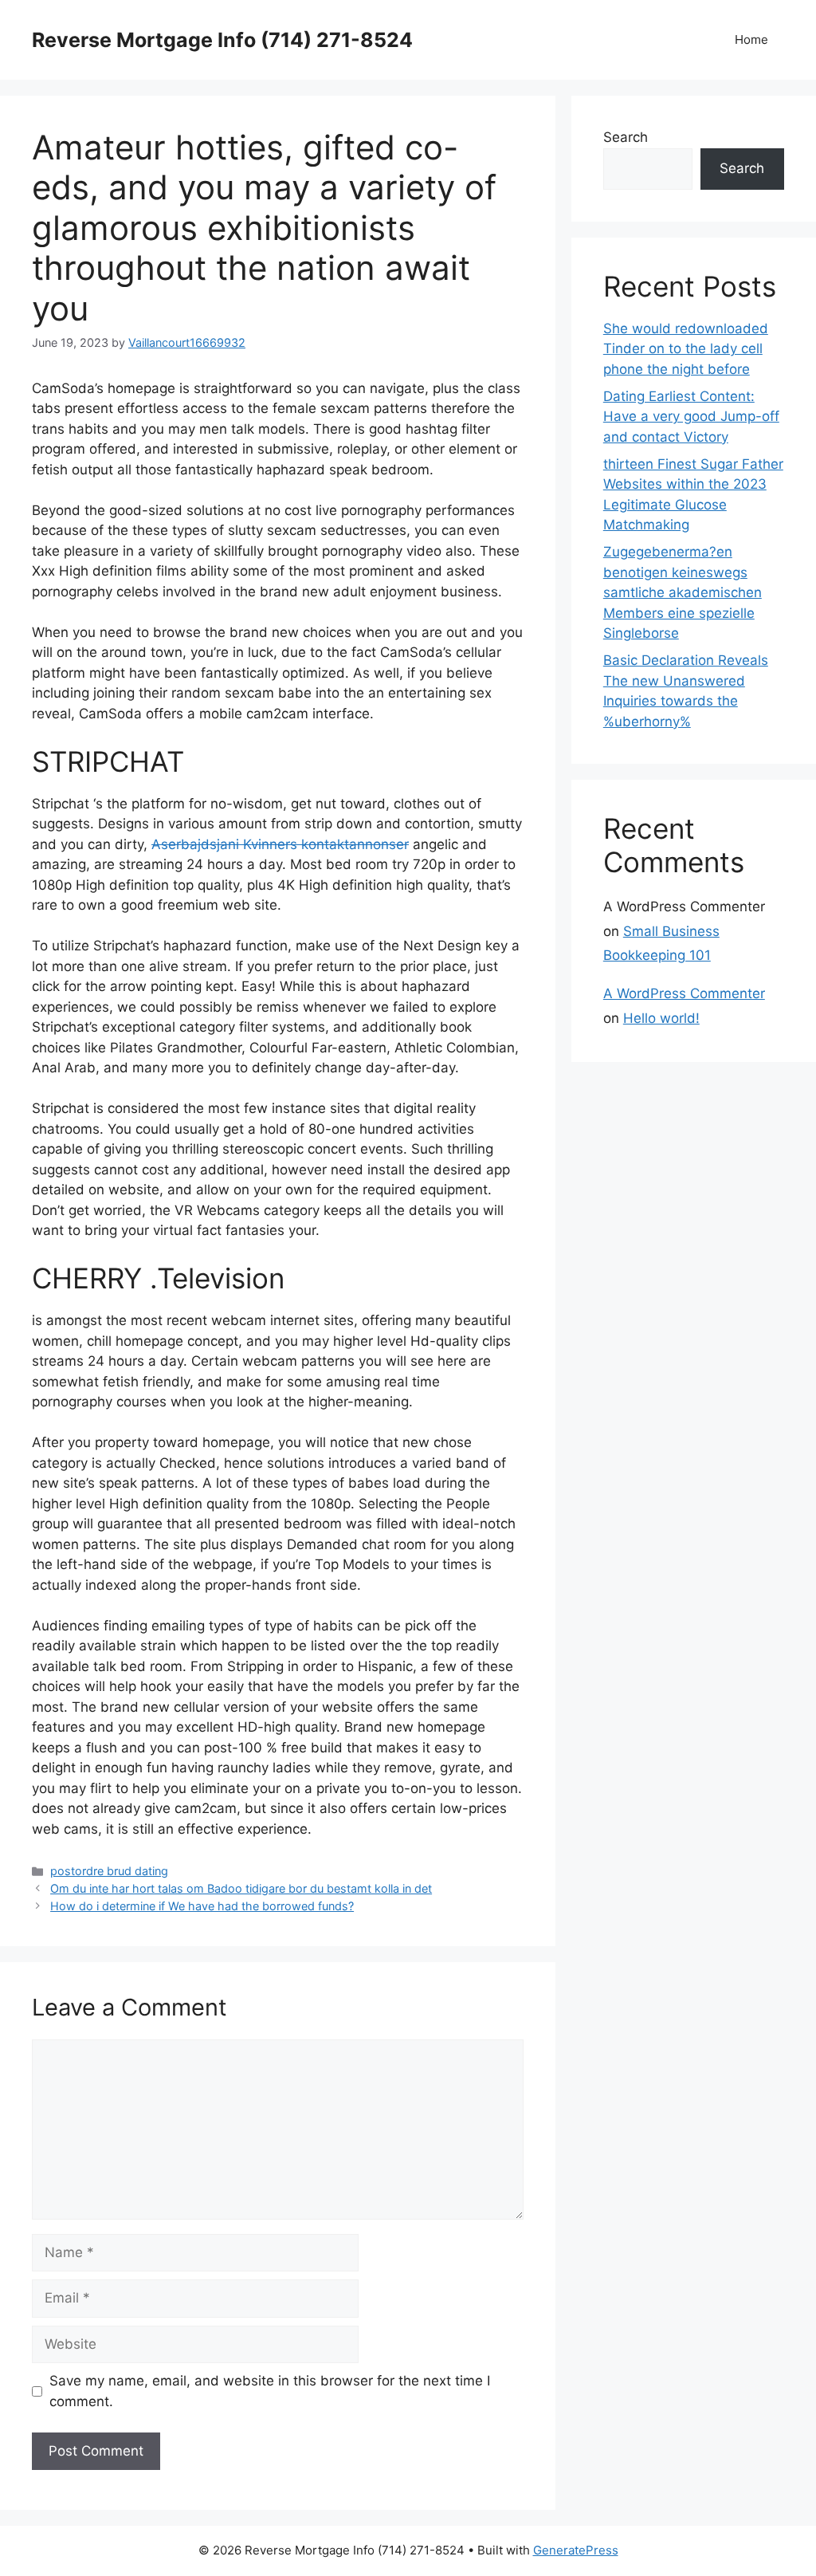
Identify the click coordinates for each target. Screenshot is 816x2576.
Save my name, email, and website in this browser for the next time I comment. (270, 2391)
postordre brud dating (109, 1871)
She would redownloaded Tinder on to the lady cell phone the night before (686, 349)
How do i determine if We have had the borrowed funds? (202, 1906)
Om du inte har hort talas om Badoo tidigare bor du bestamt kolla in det (241, 1888)
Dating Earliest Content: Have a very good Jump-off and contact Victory (691, 417)
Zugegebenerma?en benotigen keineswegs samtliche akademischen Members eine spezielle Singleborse (683, 592)
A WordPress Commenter (684, 993)
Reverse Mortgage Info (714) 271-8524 (222, 40)
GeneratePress (576, 2550)
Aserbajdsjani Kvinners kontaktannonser (280, 844)
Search (626, 137)
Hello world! (661, 1018)
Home (751, 39)
